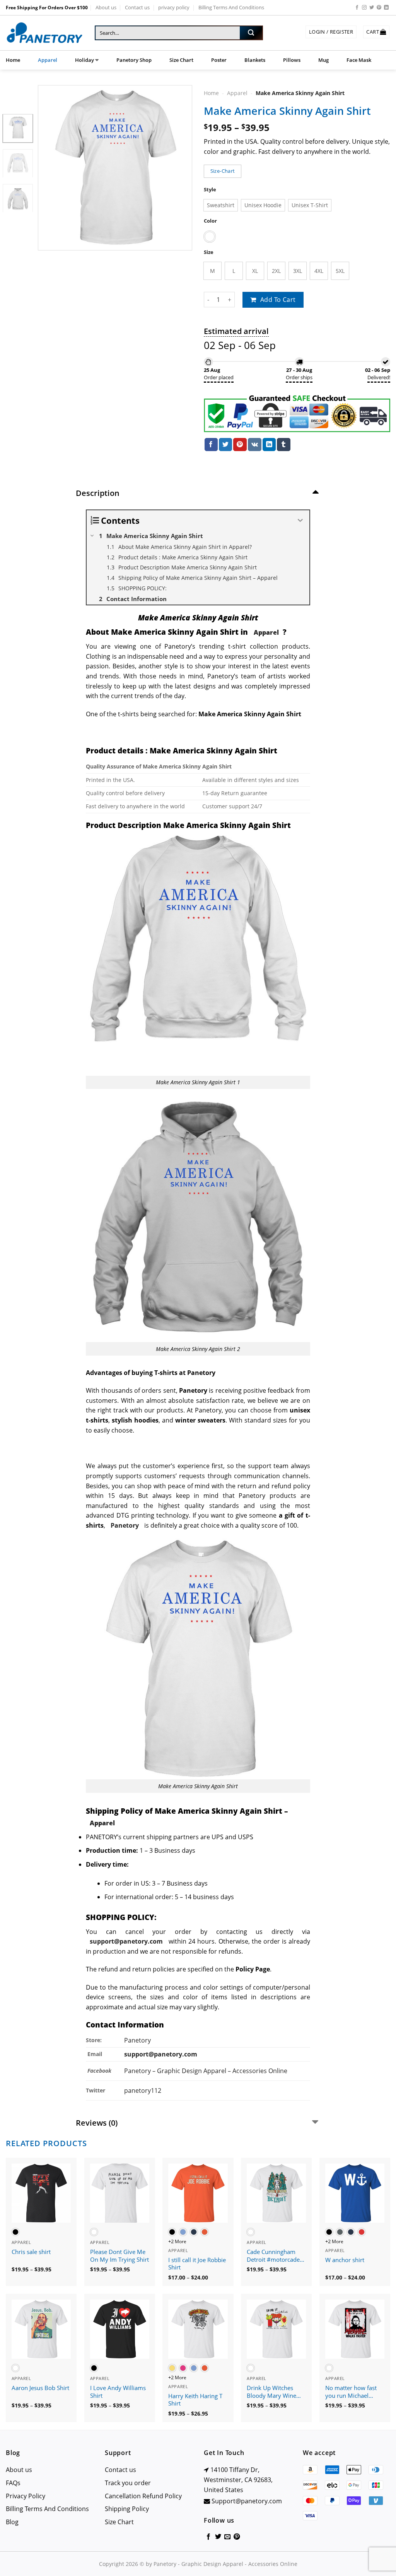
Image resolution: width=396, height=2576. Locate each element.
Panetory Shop (134, 60)
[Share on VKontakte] (255, 445)
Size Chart (181, 60)
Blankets (255, 60)
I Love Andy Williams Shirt (118, 2392)
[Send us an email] (227, 2537)
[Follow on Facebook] (357, 8)
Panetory (138, 2040)
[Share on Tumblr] (283, 445)
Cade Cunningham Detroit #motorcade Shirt (273, 2256)
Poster (219, 60)
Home (13, 60)
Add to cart (278, 300)
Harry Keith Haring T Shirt (195, 2400)
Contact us (137, 7)
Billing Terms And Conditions (231, 7)
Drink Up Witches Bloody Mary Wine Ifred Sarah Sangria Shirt (272, 2392)
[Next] (179, 168)
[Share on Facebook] (211, 445)
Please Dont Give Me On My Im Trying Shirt (119, 2256)
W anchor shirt (345, 2260)
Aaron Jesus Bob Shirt (40, 2388)
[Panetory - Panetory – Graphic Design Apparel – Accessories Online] (44, 33)
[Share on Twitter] (225, 445)
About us (106, 7)
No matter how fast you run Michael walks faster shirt (351, 2392)
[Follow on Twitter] (372, 8)
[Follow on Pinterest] (379, 8)
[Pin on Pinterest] (240, 445)
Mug (323, 60)
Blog (12, 2522)
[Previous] (51, 168)
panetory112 (143, 2090)
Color (210, 221)
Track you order (128, 2483)
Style (210, 190)
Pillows (292, 60)
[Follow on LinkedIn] (386, 8)
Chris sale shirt (31, 2252)
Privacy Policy (26, 2496)
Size (209, 252)
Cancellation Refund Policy (143, 2496)
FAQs (13, 2483)
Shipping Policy (127, 2509)
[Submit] (251, 33)
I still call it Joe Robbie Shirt (197, 2264)
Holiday (84, 60)
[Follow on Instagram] (364, 8)
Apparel (48, 60)
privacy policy (174, 7)
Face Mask (359, 60)
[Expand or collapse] (301, 520)
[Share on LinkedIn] (269, 445)
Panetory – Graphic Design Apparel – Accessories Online (206, 2071)
